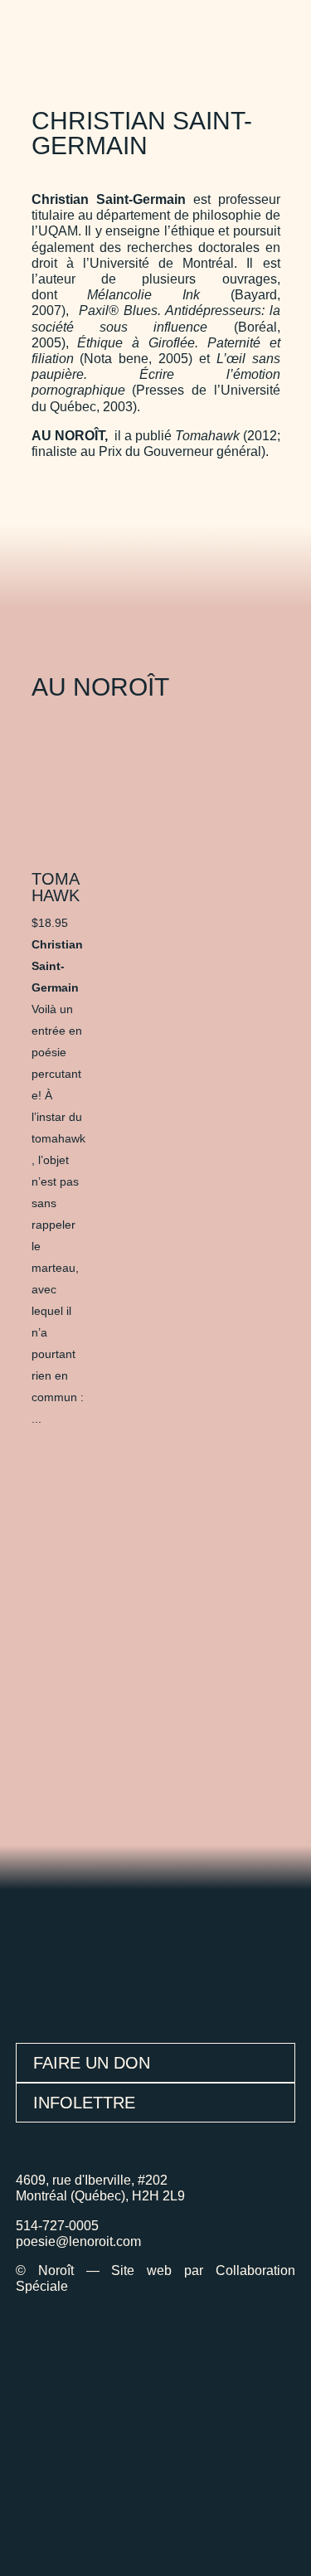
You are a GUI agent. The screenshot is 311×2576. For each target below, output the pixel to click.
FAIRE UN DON (92, 2063)
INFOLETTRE (84, 2103)
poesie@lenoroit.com (78, 2241)
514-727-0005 (57, 2226)
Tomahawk (56, 887)
